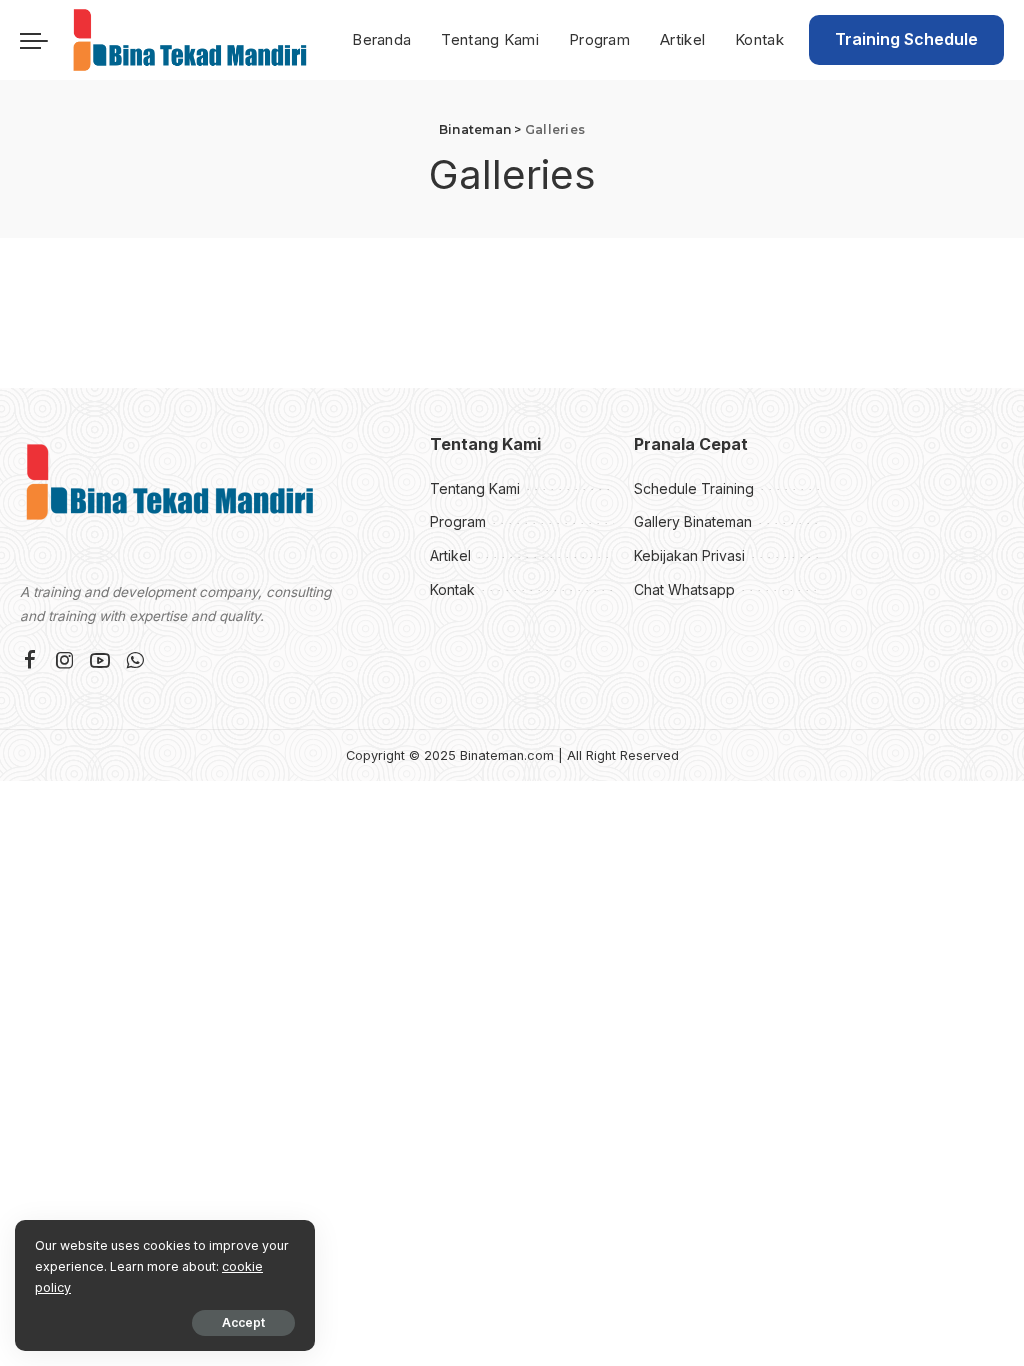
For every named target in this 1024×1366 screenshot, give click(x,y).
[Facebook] (30, 661)
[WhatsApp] (135, 661)
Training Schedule (906, 39)
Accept (243, 1322)
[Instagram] (65, 661)
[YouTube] (100, 661)
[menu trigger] (44, 40)
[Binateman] (190, 40)
